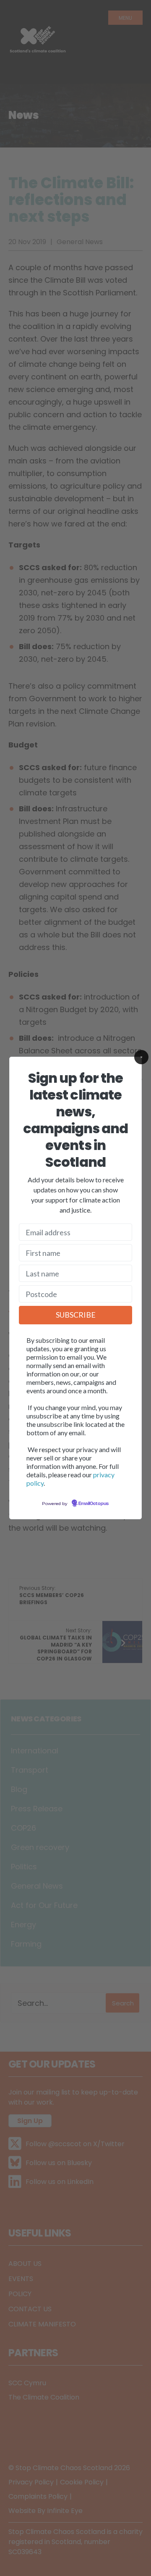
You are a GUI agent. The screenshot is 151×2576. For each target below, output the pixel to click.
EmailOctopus (94, 1504)
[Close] (141, 1057)
